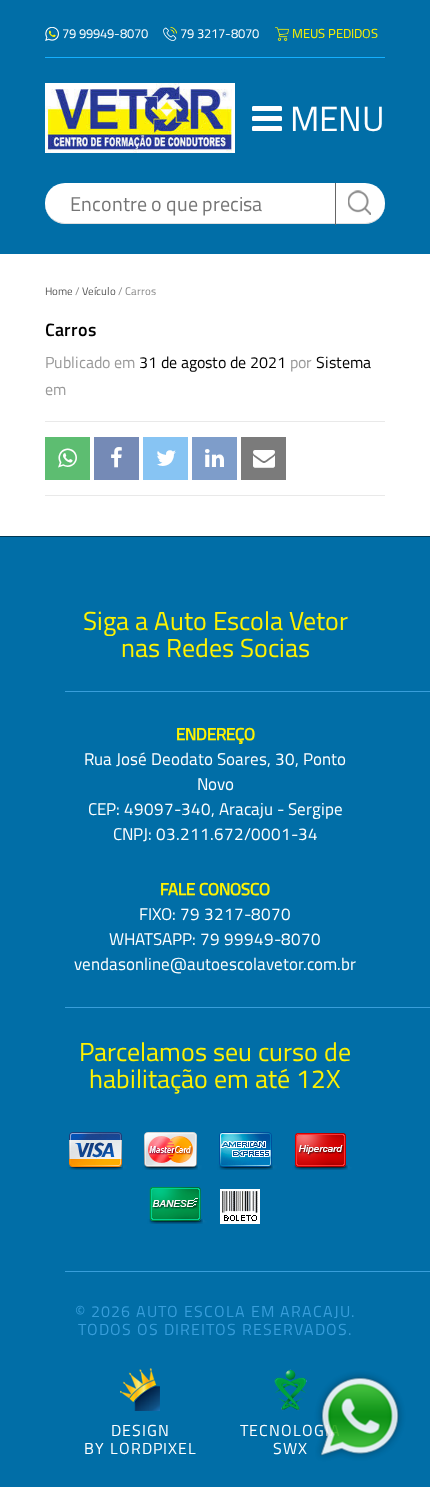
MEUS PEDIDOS (335, 33)
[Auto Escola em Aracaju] (140, 118)
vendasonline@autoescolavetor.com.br (215, 964)
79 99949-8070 (105, 33)
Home (59, 291)
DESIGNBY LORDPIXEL (140, 1437)
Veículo (99, 291)
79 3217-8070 (219, 33)
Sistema (343, 362)
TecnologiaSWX (290, 1437)
